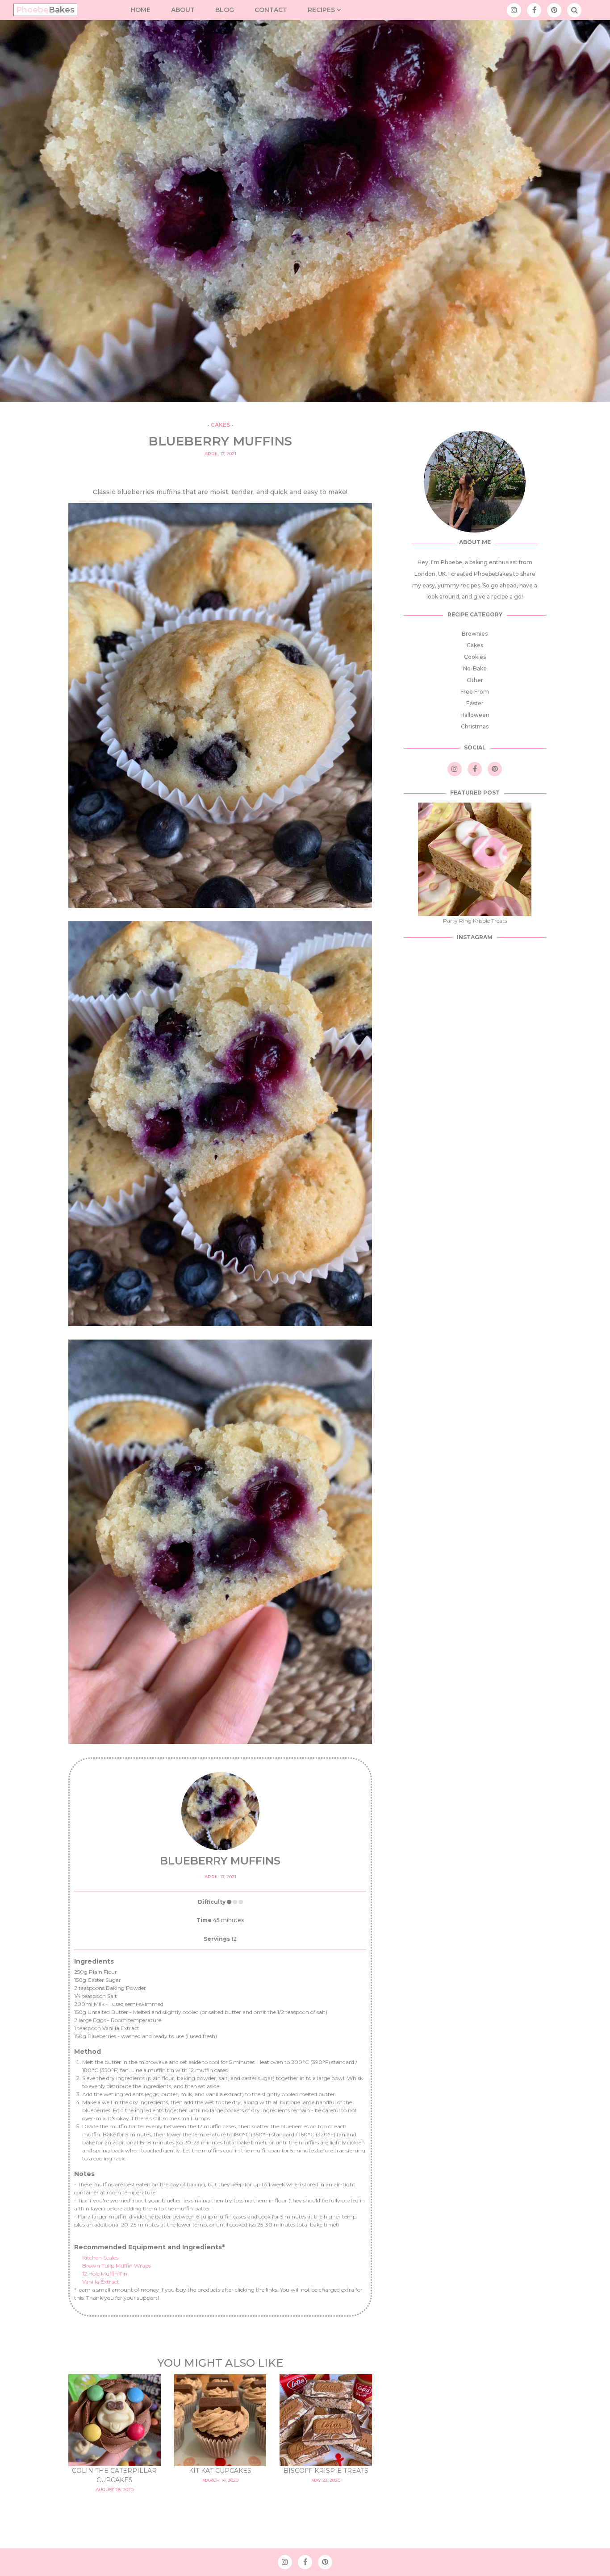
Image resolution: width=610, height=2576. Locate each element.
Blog (225, 10)
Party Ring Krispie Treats (475, 921)
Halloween (475, 715)
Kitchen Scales (100, 2258)
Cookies (475, 657)
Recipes (322, 10)
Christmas (475, 726)
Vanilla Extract (101, 2282)
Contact (271, 10)
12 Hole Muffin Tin (105, 2274)
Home (140, 10)
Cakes (220, 425)
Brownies (475, 634)
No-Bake (475, 668)
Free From (475, 692)
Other (475, 680)
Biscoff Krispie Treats (326, 2471)
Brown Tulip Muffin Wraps (117, 2266)
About (183, 10)
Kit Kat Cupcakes (220, 2471)
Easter (475, 703)
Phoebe (45, 10)
